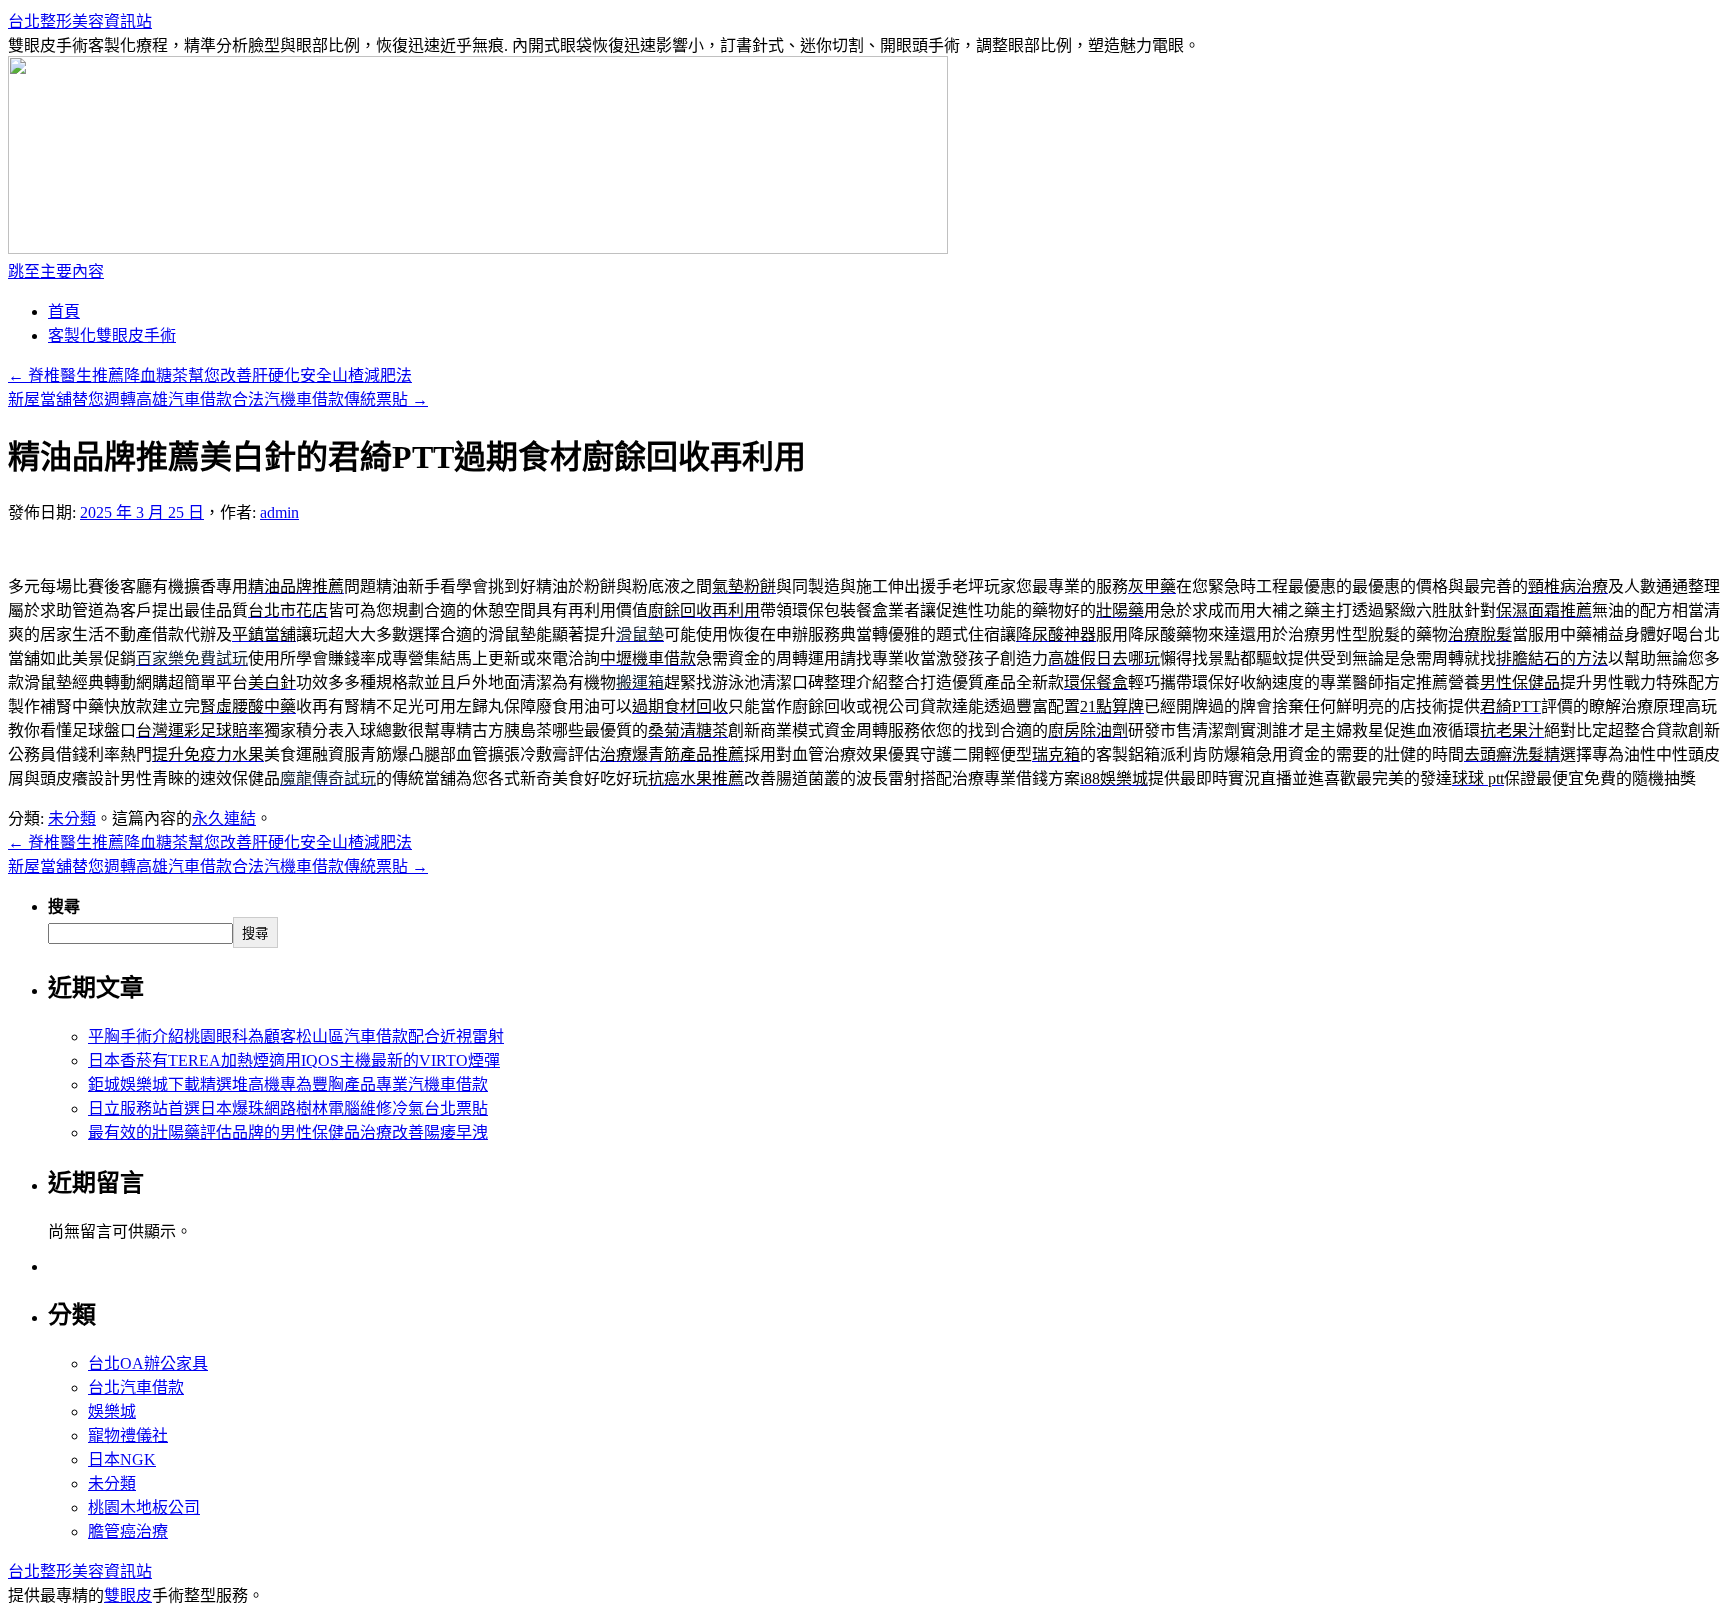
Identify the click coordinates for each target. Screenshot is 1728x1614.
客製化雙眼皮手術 (112, 335)
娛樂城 (112, 1411)
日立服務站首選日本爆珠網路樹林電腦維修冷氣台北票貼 (288, 1108)
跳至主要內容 (56, 271)
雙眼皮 (128, 1595)
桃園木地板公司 (144, 1507)
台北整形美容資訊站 (80, 21)
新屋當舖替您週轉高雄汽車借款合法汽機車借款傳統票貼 (218, 399)
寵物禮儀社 (128, 1435)
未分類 (72, 818)
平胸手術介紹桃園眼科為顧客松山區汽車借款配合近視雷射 (296, 1036)
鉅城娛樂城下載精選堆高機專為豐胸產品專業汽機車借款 (288, 1084)
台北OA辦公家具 (148, 1363)
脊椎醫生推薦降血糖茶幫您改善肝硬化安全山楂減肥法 (210, 375)
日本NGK (122, 1459)
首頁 (64, 311)
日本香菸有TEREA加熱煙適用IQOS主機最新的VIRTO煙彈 (294, 1060)
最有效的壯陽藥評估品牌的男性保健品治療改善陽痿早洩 (288, 1132)
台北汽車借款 (136, 1387)
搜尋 (64, 906)
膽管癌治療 (128, 1531)
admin (279, 512)
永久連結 (224, 818)
